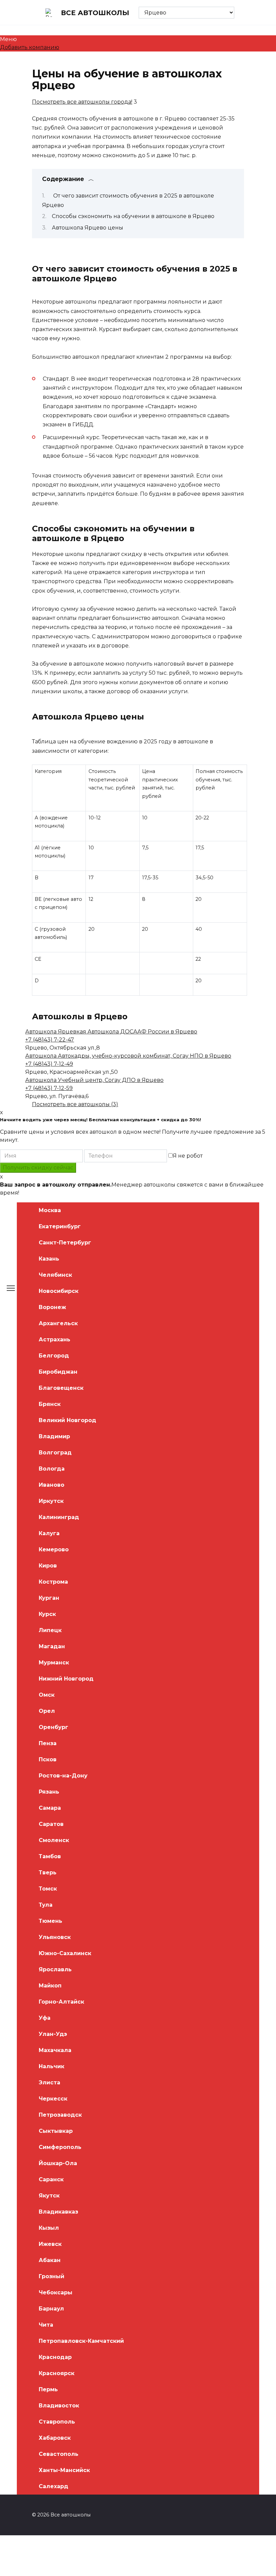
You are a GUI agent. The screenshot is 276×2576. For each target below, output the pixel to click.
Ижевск (50, 2244)
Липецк (50, 1630)
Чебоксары (56, 2292)
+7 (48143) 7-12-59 (49, 1088)
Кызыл (49, 2228)
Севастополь (59, 2454)
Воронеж (52, 1307)
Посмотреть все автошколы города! (82, 102)
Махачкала (55, 2050)
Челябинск (55, 1275)
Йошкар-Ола (58, 2163)
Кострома (53, 1582)
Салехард (54, 2486)
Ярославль (55, 1969)
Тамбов (50, 1856)
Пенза (48, 1743)
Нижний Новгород (66, 1679)
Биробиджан (58, 1372)
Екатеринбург (60, 1226)
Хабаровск (55, 2438)
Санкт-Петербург (65, 1243)
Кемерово (54, 1549)
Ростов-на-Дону (63, 1776)
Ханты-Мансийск (64, 2470)
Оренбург (54, 1727)
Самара (50, 1808)
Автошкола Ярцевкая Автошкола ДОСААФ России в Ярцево (111, 1032)
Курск (47, 1614)
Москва (50, 1210)
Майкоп (50, 1986)
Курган (49, 1598)
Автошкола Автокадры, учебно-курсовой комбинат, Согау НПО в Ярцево (128, 1056)
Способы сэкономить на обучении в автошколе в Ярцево (133, 216)
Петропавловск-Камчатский (81, 2341)
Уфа (45, 2018)
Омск (47, 1695)
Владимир (54, 1436)
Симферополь (60, 2147)
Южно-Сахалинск (65, 1953)
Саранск (51, 2179)
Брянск (50, 1404)
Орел (47, 1711)
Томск (48, 1889)
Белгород (54, 1356)
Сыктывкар (56, 2131)
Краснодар (55, 2357)
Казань (49, 1259)
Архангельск (58, 1323)
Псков (48, 1759)
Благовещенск (61, 1388)
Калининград (59, 1517)
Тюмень (50, 1921)
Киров (48, 1566)
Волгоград (55, 1453)
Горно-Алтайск (61, 2002)
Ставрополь (57, 2422)
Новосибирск (59, 1291)
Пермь (48, 2389)
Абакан (50, 2260)
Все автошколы (95, 13)
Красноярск (57, 2373)
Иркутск (51, 1501)
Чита (46, 2325)
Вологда (52, 1469)
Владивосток (59, 2406)
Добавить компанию (30, 47)
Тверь (48, 1873)
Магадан (52, 1646)
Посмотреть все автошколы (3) (75, 1104)
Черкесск (53, 2099)
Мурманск (54, 1663)
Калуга (49, 1533)
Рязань (49, 1792)
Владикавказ (58, 2212)
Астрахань (55, 1339)
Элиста (49, 2083)
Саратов (51, 1824)
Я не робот (188, 1156)
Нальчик (51, 2066)
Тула (46, 1905)
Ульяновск (55, 1937)
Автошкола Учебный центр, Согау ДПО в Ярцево (94, 1080)
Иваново (51, 1485)
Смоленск (54, 1840)
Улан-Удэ (53, 2034)
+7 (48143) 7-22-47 (50, 1040)
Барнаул (51, 2309)
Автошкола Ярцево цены (88, 228)
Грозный (51, 2276)
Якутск (49, 2196)
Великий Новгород (67, 1420)
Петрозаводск (60, 2115)
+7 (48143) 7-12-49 (49, 1064)
